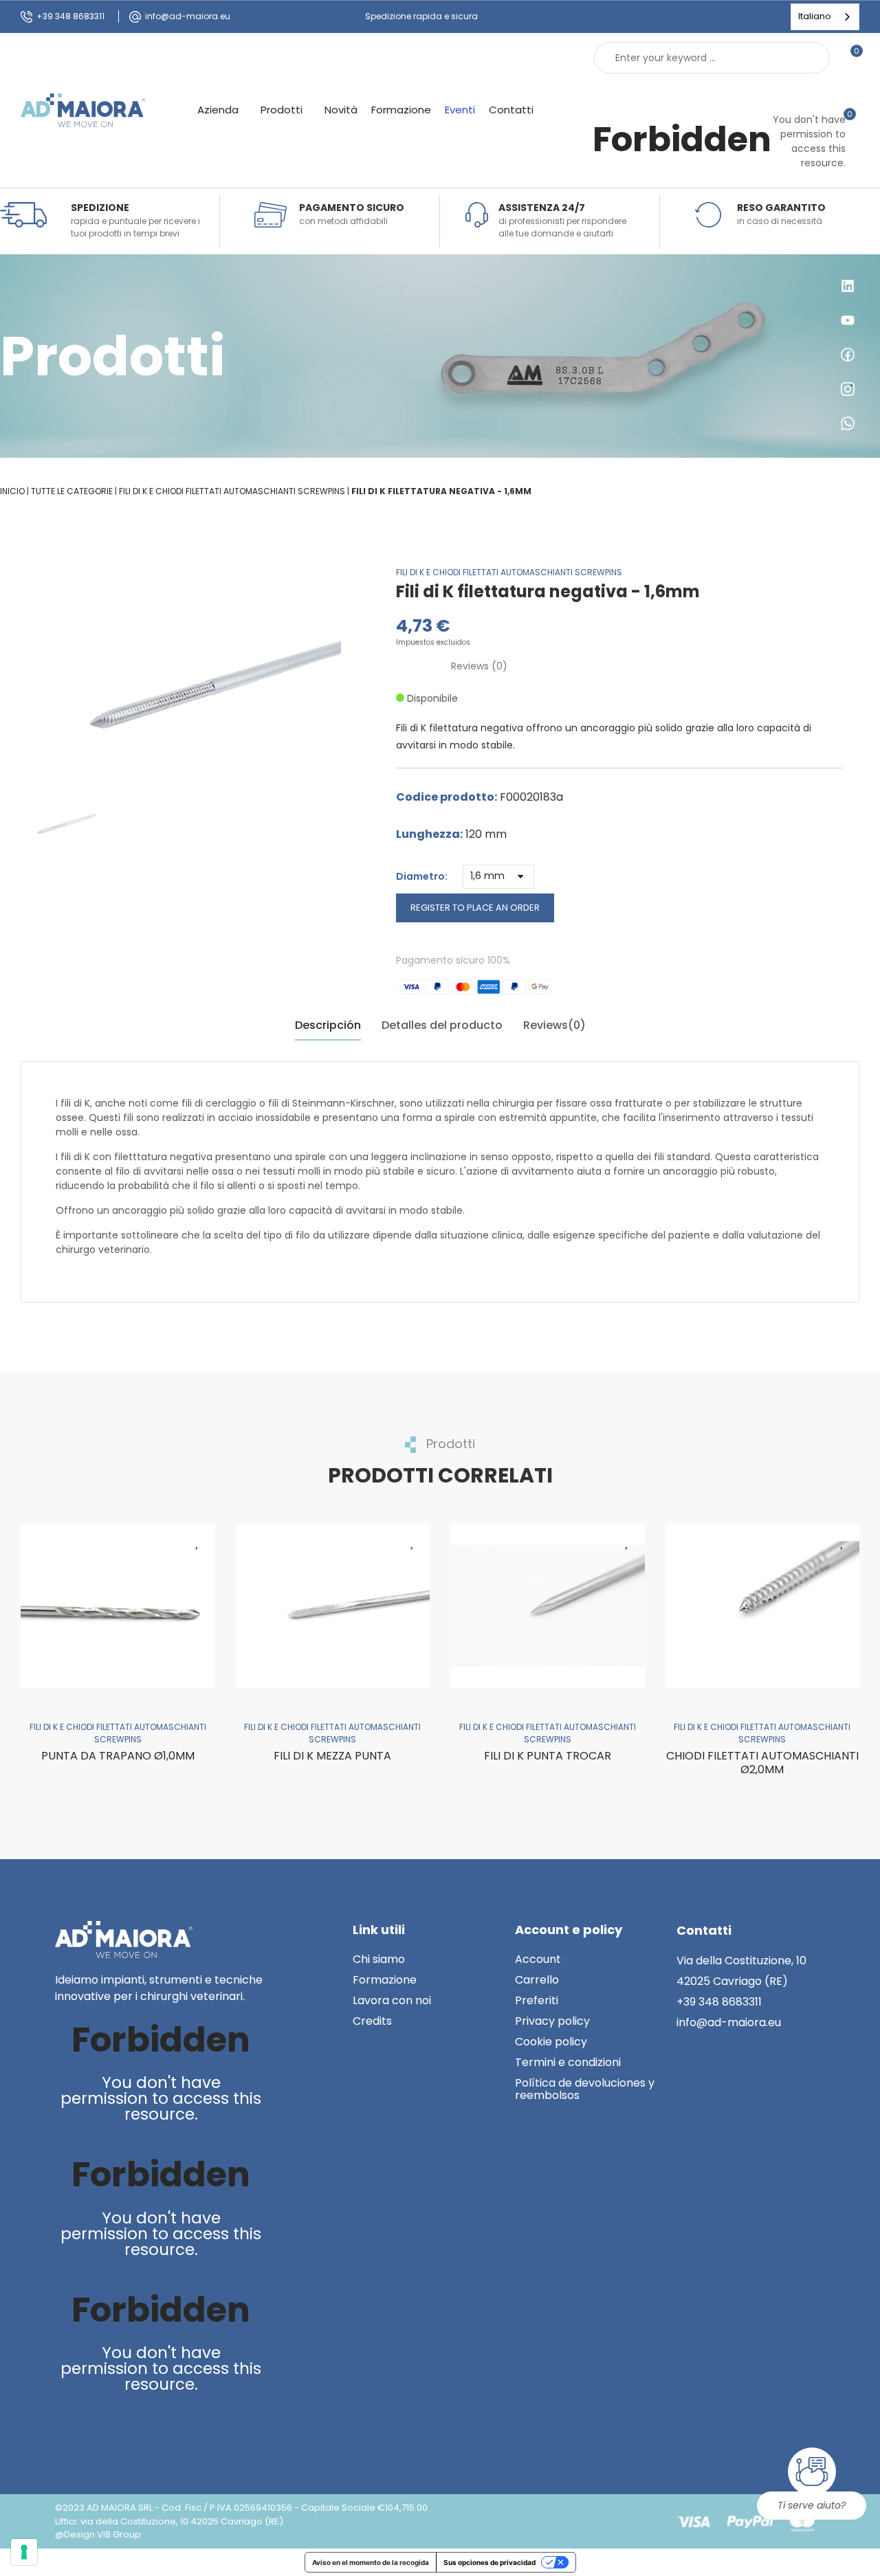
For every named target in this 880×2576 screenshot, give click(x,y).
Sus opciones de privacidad (489, 2562)
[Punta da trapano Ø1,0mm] (118, 1606)
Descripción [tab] (328, 1025)
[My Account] (852, 92)
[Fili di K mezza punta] (333, 1606)
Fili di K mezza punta (332, 1756)
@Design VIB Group (98, 2534)
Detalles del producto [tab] (442, 1025)
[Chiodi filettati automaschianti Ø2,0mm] (763, 1606)
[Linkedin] (68, 2431)
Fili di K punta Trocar (548, 1756)
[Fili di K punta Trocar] (548, 1606)
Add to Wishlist (198, 1541)
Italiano (815, 16)
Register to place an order (475, 908)
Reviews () (479, 666)
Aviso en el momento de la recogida (371, 2562)
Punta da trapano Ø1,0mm (118, 1756)
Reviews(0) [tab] (554, 1025)
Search (808, 58)
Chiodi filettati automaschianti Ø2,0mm (762, 1763)
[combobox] (825, 17)
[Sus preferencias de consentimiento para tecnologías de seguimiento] (24, 2552)
